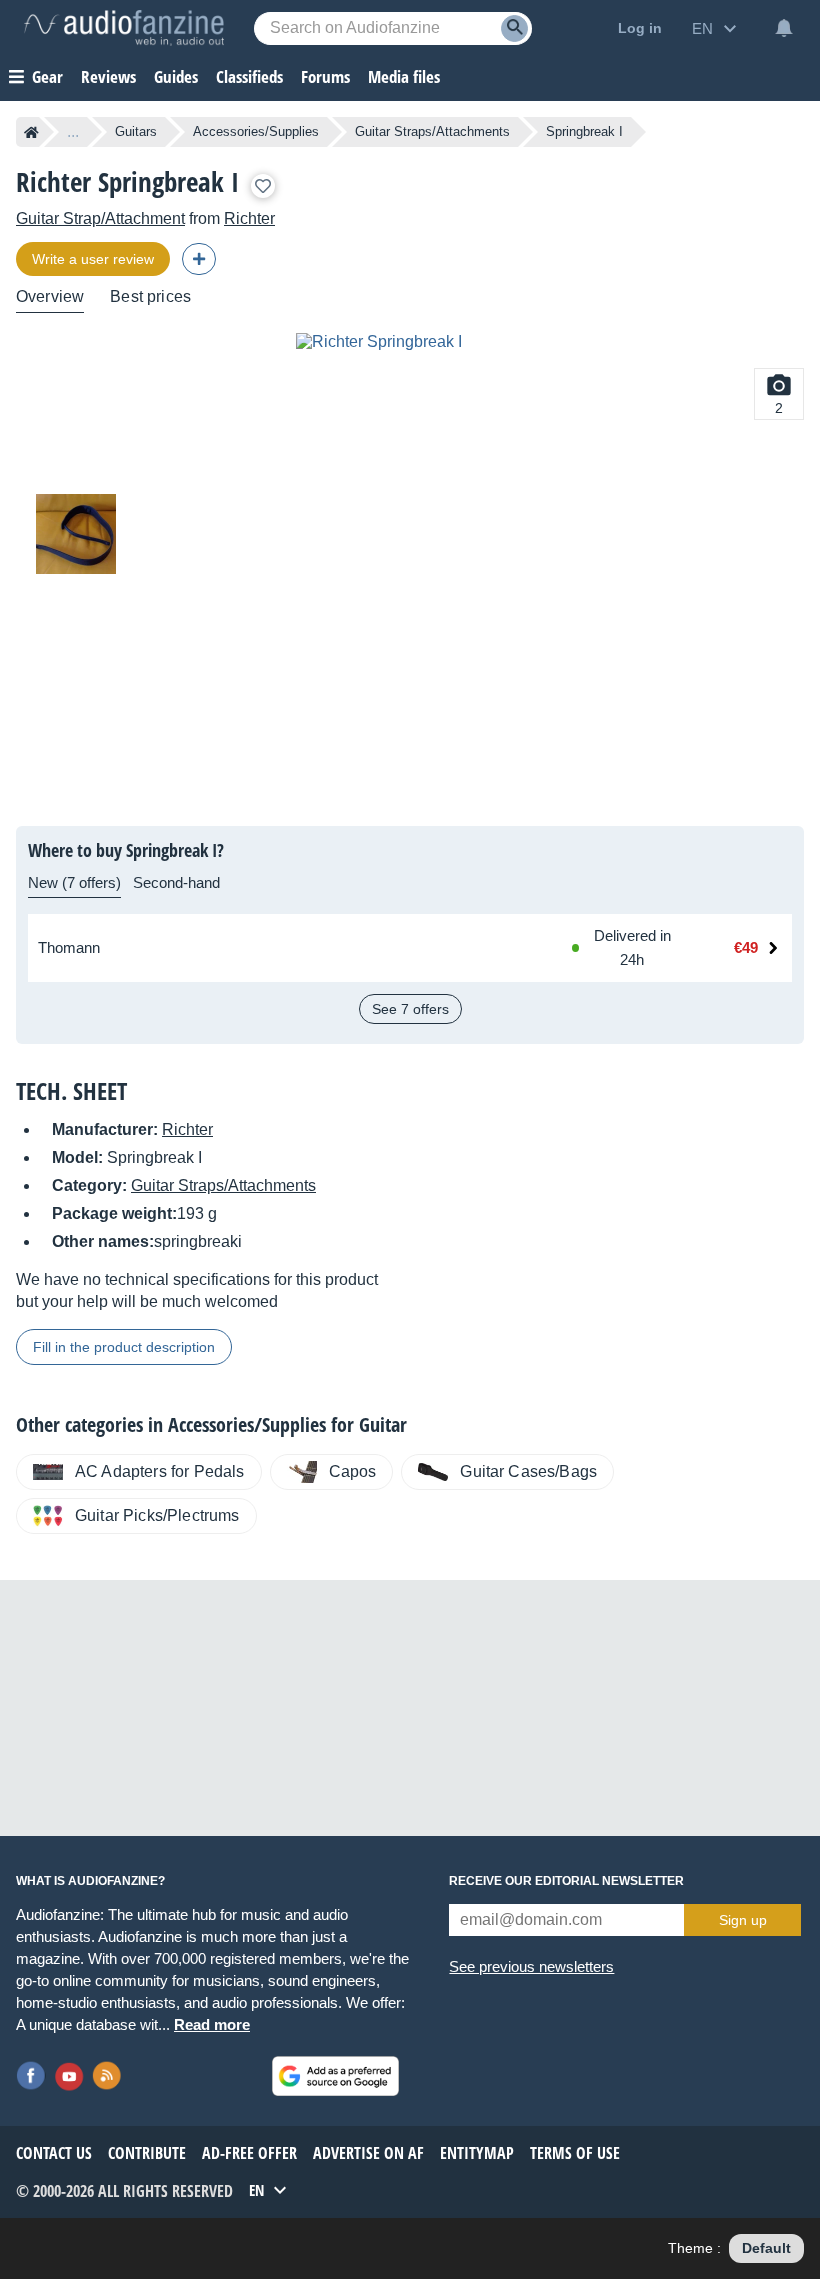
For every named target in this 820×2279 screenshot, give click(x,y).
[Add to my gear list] (263, 186)
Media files (404, 76)
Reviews (108, 76)
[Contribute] (199, 259)
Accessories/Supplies (256, 131)
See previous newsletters (531, 1966)
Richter (249, 218)
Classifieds (249, 76)
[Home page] (31, 132)
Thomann (69, 947)
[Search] (514, 28)
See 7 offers (410, 1009)
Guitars (136, 131)
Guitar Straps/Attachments (432, 131)
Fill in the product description (124, 1347)
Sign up (743, 1920)
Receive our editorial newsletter (566, 1881)
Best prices (150, 296)
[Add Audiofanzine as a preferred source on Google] (335, 2076)
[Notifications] (784, 28)
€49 (746, 947)
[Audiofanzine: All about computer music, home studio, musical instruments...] (124, 28)
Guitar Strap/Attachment (100, 218)
